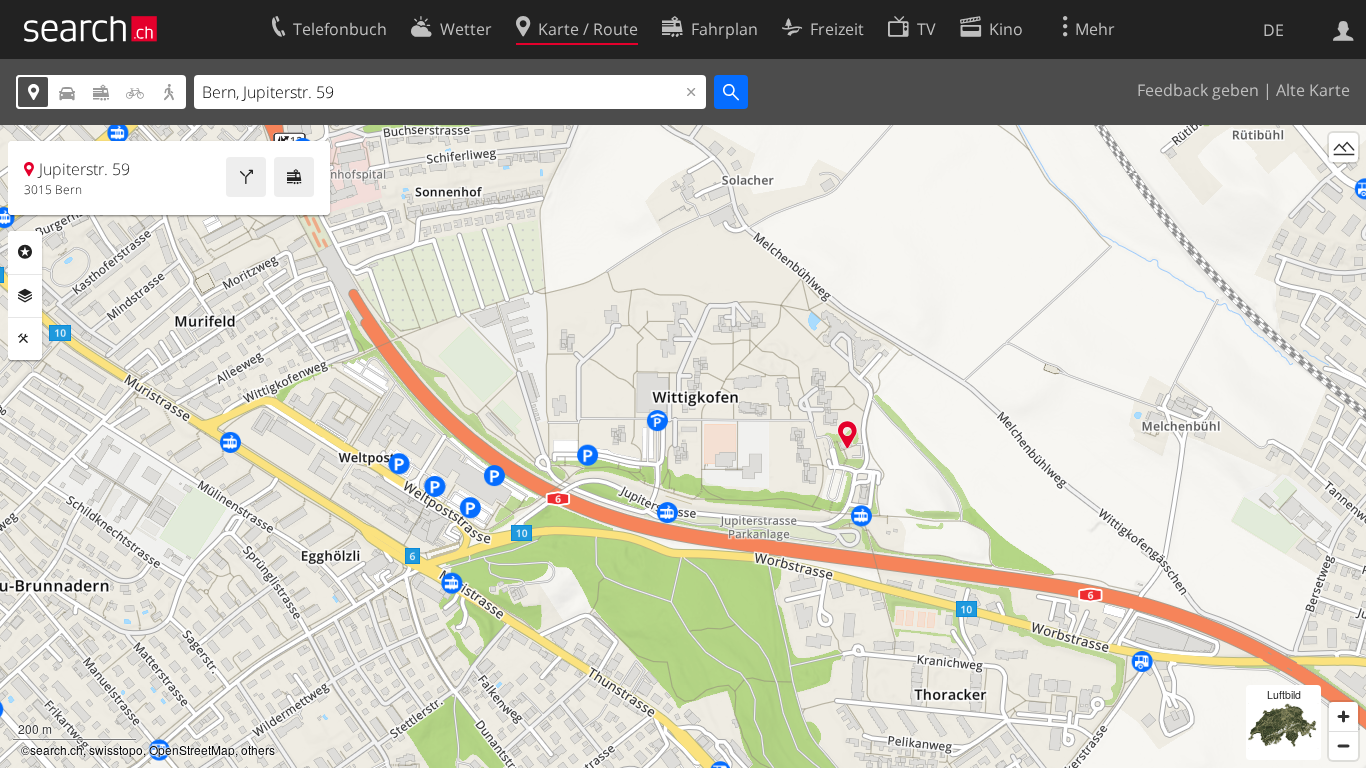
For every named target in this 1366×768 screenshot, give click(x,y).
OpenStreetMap (192, 749)
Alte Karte (1313, 90)
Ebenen (25, 296)
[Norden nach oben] (1343, 184)
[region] (683, 446)
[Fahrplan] (294, 177)
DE (1273, 30)
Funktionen (25, 339)
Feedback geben (1198, 90)
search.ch (56, 749)
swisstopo (116, 749)
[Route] (246, 177)
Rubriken (25, 252)
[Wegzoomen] (1343, 745)
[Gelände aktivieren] (1343, 147)
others (258, 749)
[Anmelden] (1343, 29)
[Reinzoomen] (1343, 716)
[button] (847, 434)
